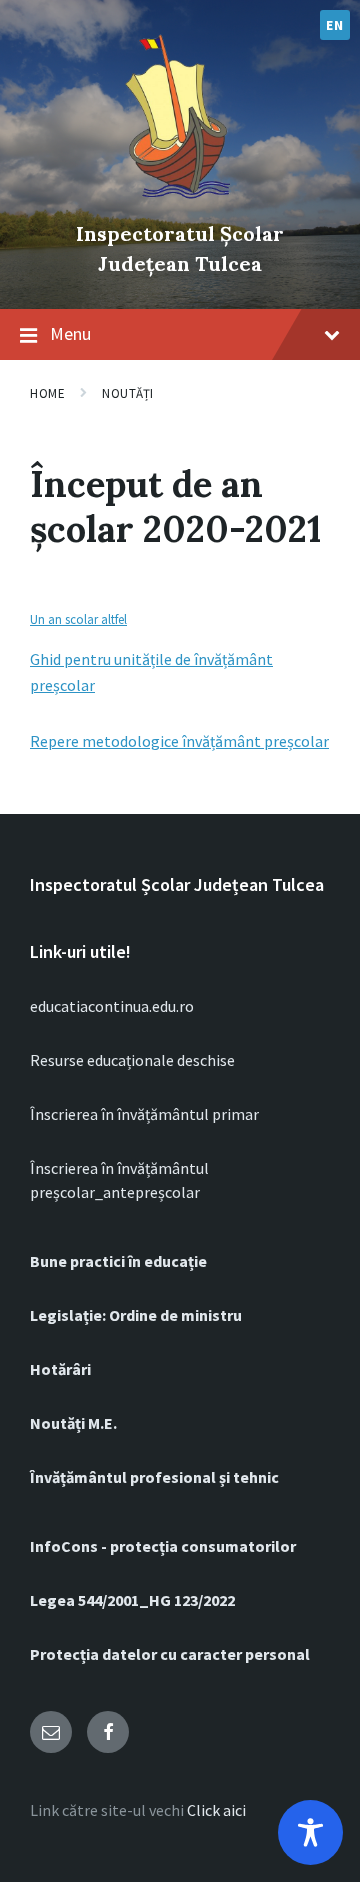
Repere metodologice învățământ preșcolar (179, 741)
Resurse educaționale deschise (132, 1060)
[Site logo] (180, 200)
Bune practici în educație (118, 1261)
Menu (70, 333)
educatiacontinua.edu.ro (112, 1006)
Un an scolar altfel (78, 619)
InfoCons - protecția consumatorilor (163, 1546)
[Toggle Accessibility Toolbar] (310, 1832)
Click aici (216, 1810)
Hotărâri (60, 1369)
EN (334, 25)
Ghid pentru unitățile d (106, 659)
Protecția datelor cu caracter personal (170, 1654)
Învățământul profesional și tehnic (154, 1477)
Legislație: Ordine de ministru (136, 1315)
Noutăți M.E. (73, 1423)
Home (47, 393)
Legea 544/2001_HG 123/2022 (132, 1600)
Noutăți (128, 393)
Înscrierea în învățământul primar (144, 1114)
